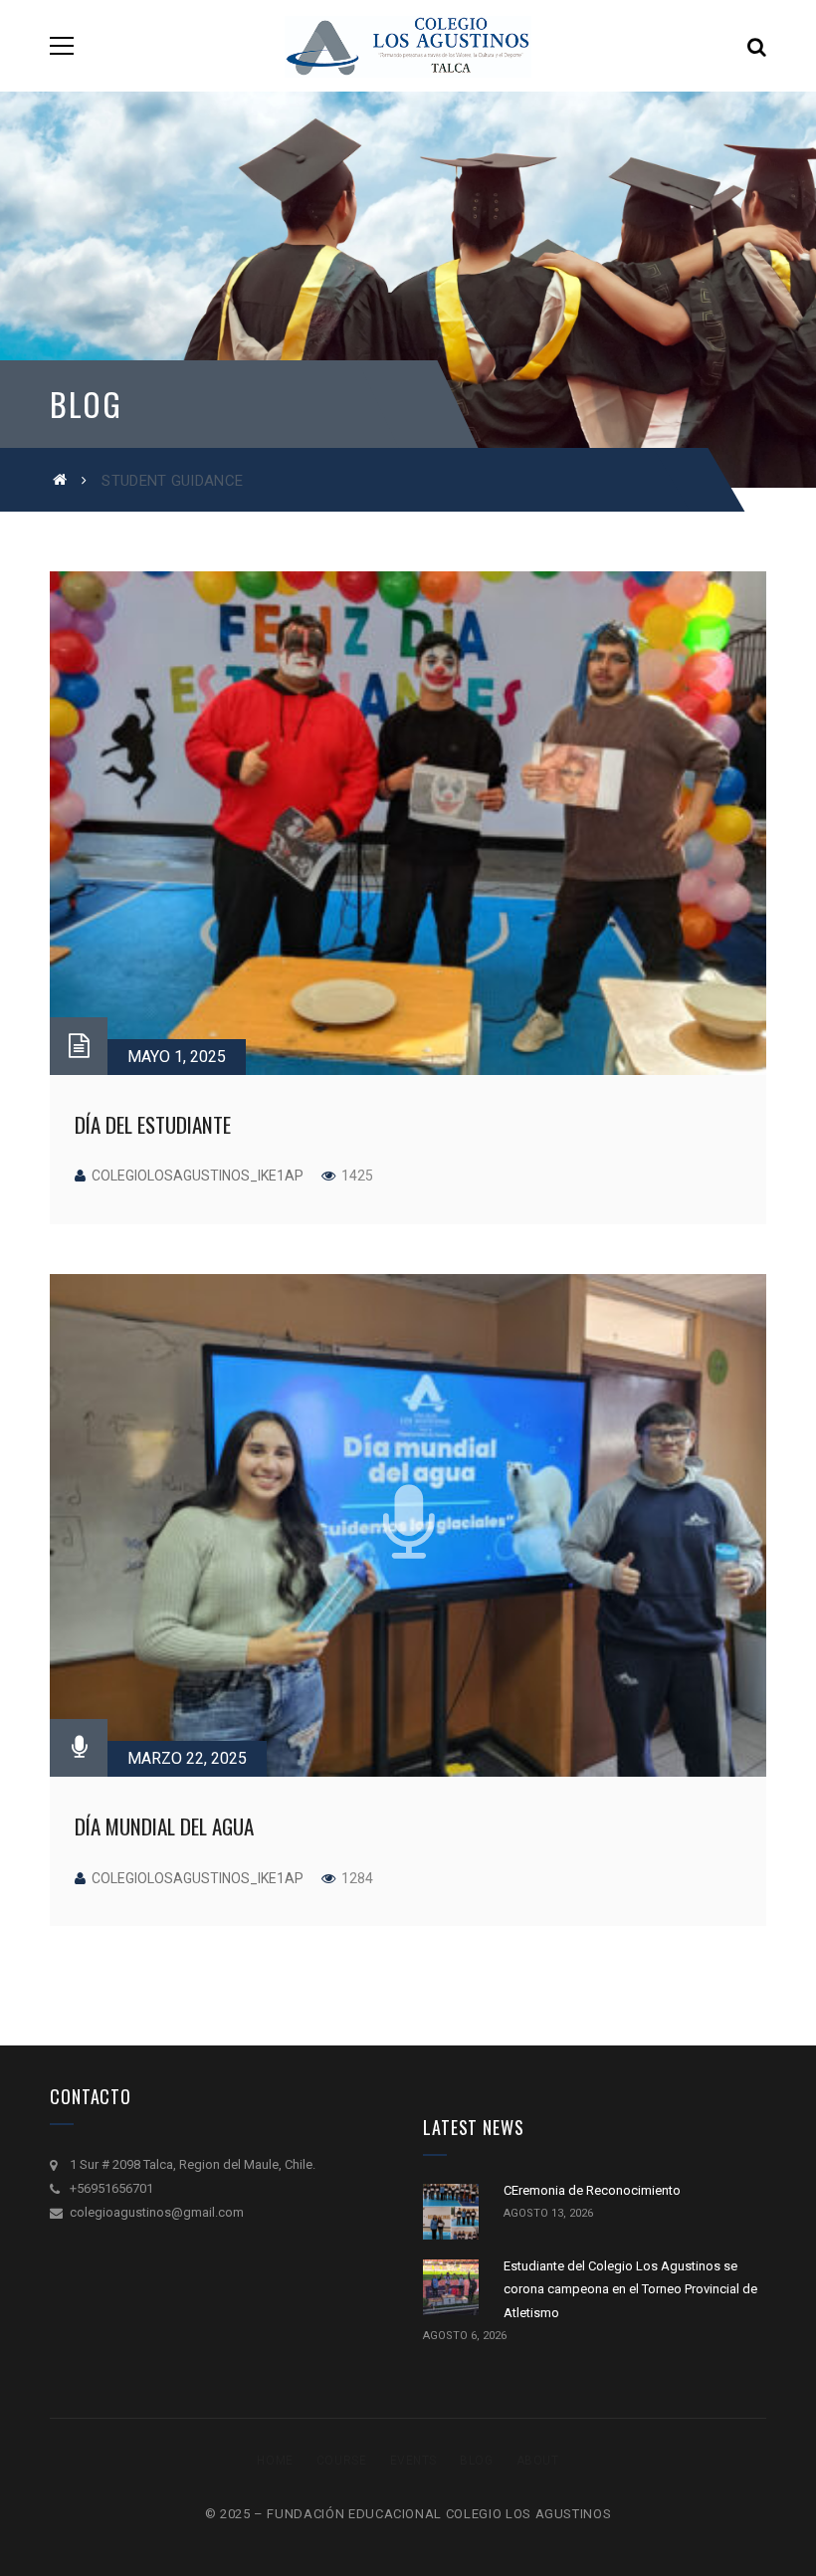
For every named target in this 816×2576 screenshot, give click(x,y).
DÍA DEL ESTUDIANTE (153, 1124)
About (538, 2461)
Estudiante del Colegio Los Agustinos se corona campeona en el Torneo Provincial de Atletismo (630, 2289)
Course (342, 2461)
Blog (476, 2461)
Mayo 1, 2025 (177, 1057)
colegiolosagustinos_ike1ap (198, 1176)
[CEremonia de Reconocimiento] (451, 2212)
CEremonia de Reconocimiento (592, 2190)
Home (275, 2461)
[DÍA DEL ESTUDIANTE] (408, 823)
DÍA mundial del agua (164, 1826)
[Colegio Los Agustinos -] (408, 45)
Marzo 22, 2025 (187, 1758)
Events (414, 2461)
